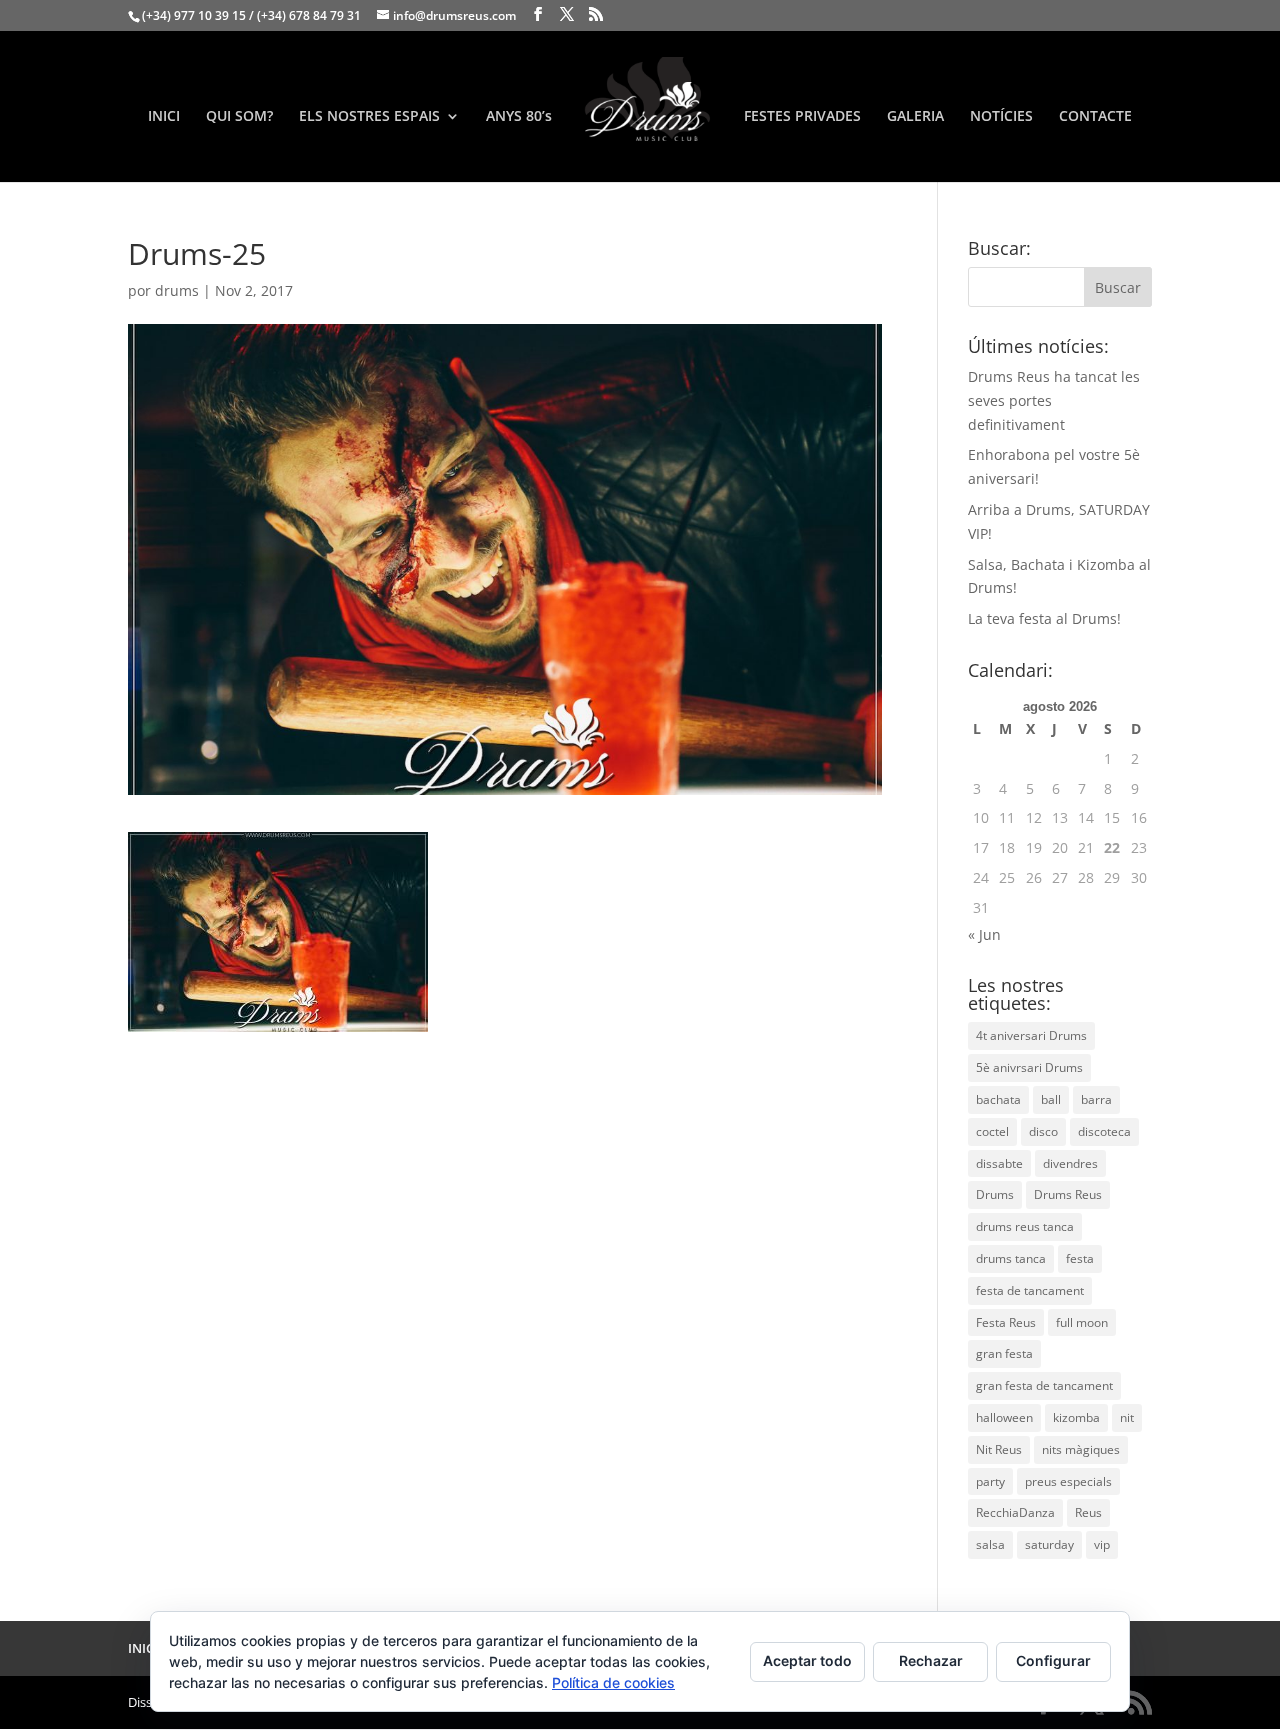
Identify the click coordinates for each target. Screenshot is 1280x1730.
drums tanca (1011, 1258)
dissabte (999, 1163)
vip (1102, 1544)
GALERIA (915, 117)
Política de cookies (613, 1682)
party (990, 1481)
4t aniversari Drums (1031, 1035)
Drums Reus (1068, 1194)
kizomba (1076, 1417)
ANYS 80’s (519, 117)
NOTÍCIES (1001, 117)
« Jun (984, 934)
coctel (992, 1131)
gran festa (1004, 1353)
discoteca (1104, 1131)
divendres (1070, 1163)
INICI (164, 117)
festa (1080, 1258)
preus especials (1068, 1481)
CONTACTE (1095, 117)
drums (177, 290)
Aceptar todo (807, 1660)
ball (1051, 1099)
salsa (990, 1544)
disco (1043, 1131)
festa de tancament (1030, 1290)
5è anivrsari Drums (1029, 1067)
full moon (1082, 1322)
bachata (998, 1099)
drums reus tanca (1025, 1226)
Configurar (1053, 1660)
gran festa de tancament (1044, 1385)
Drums (995, 1194)
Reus (1088, 1512)
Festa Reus (1006, 1322)
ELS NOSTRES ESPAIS (369, 117)
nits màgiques (1081, 1449)
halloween (1004, 1417)
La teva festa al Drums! (1044, 618)
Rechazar (931, 1660)
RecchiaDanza (1015, 1512)
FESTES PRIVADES (802, 117)
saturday (1049, 1544)
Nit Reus (999, 1449)
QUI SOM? (239, 117)
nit (1127, 1417)
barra (1096, 1099)
